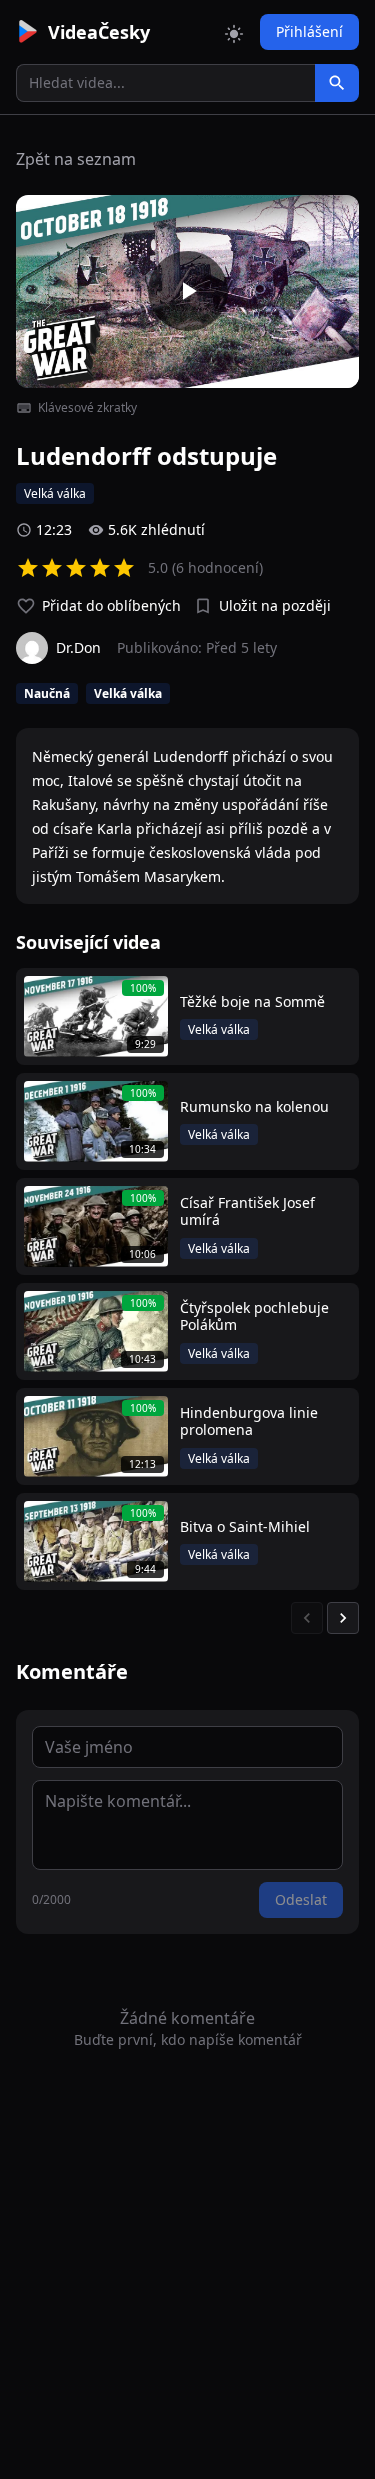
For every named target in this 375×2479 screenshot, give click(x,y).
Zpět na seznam (76, 159)
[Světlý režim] (234, 32)
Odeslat (301, 1899)
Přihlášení (309, 31)
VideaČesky (99, 32)
